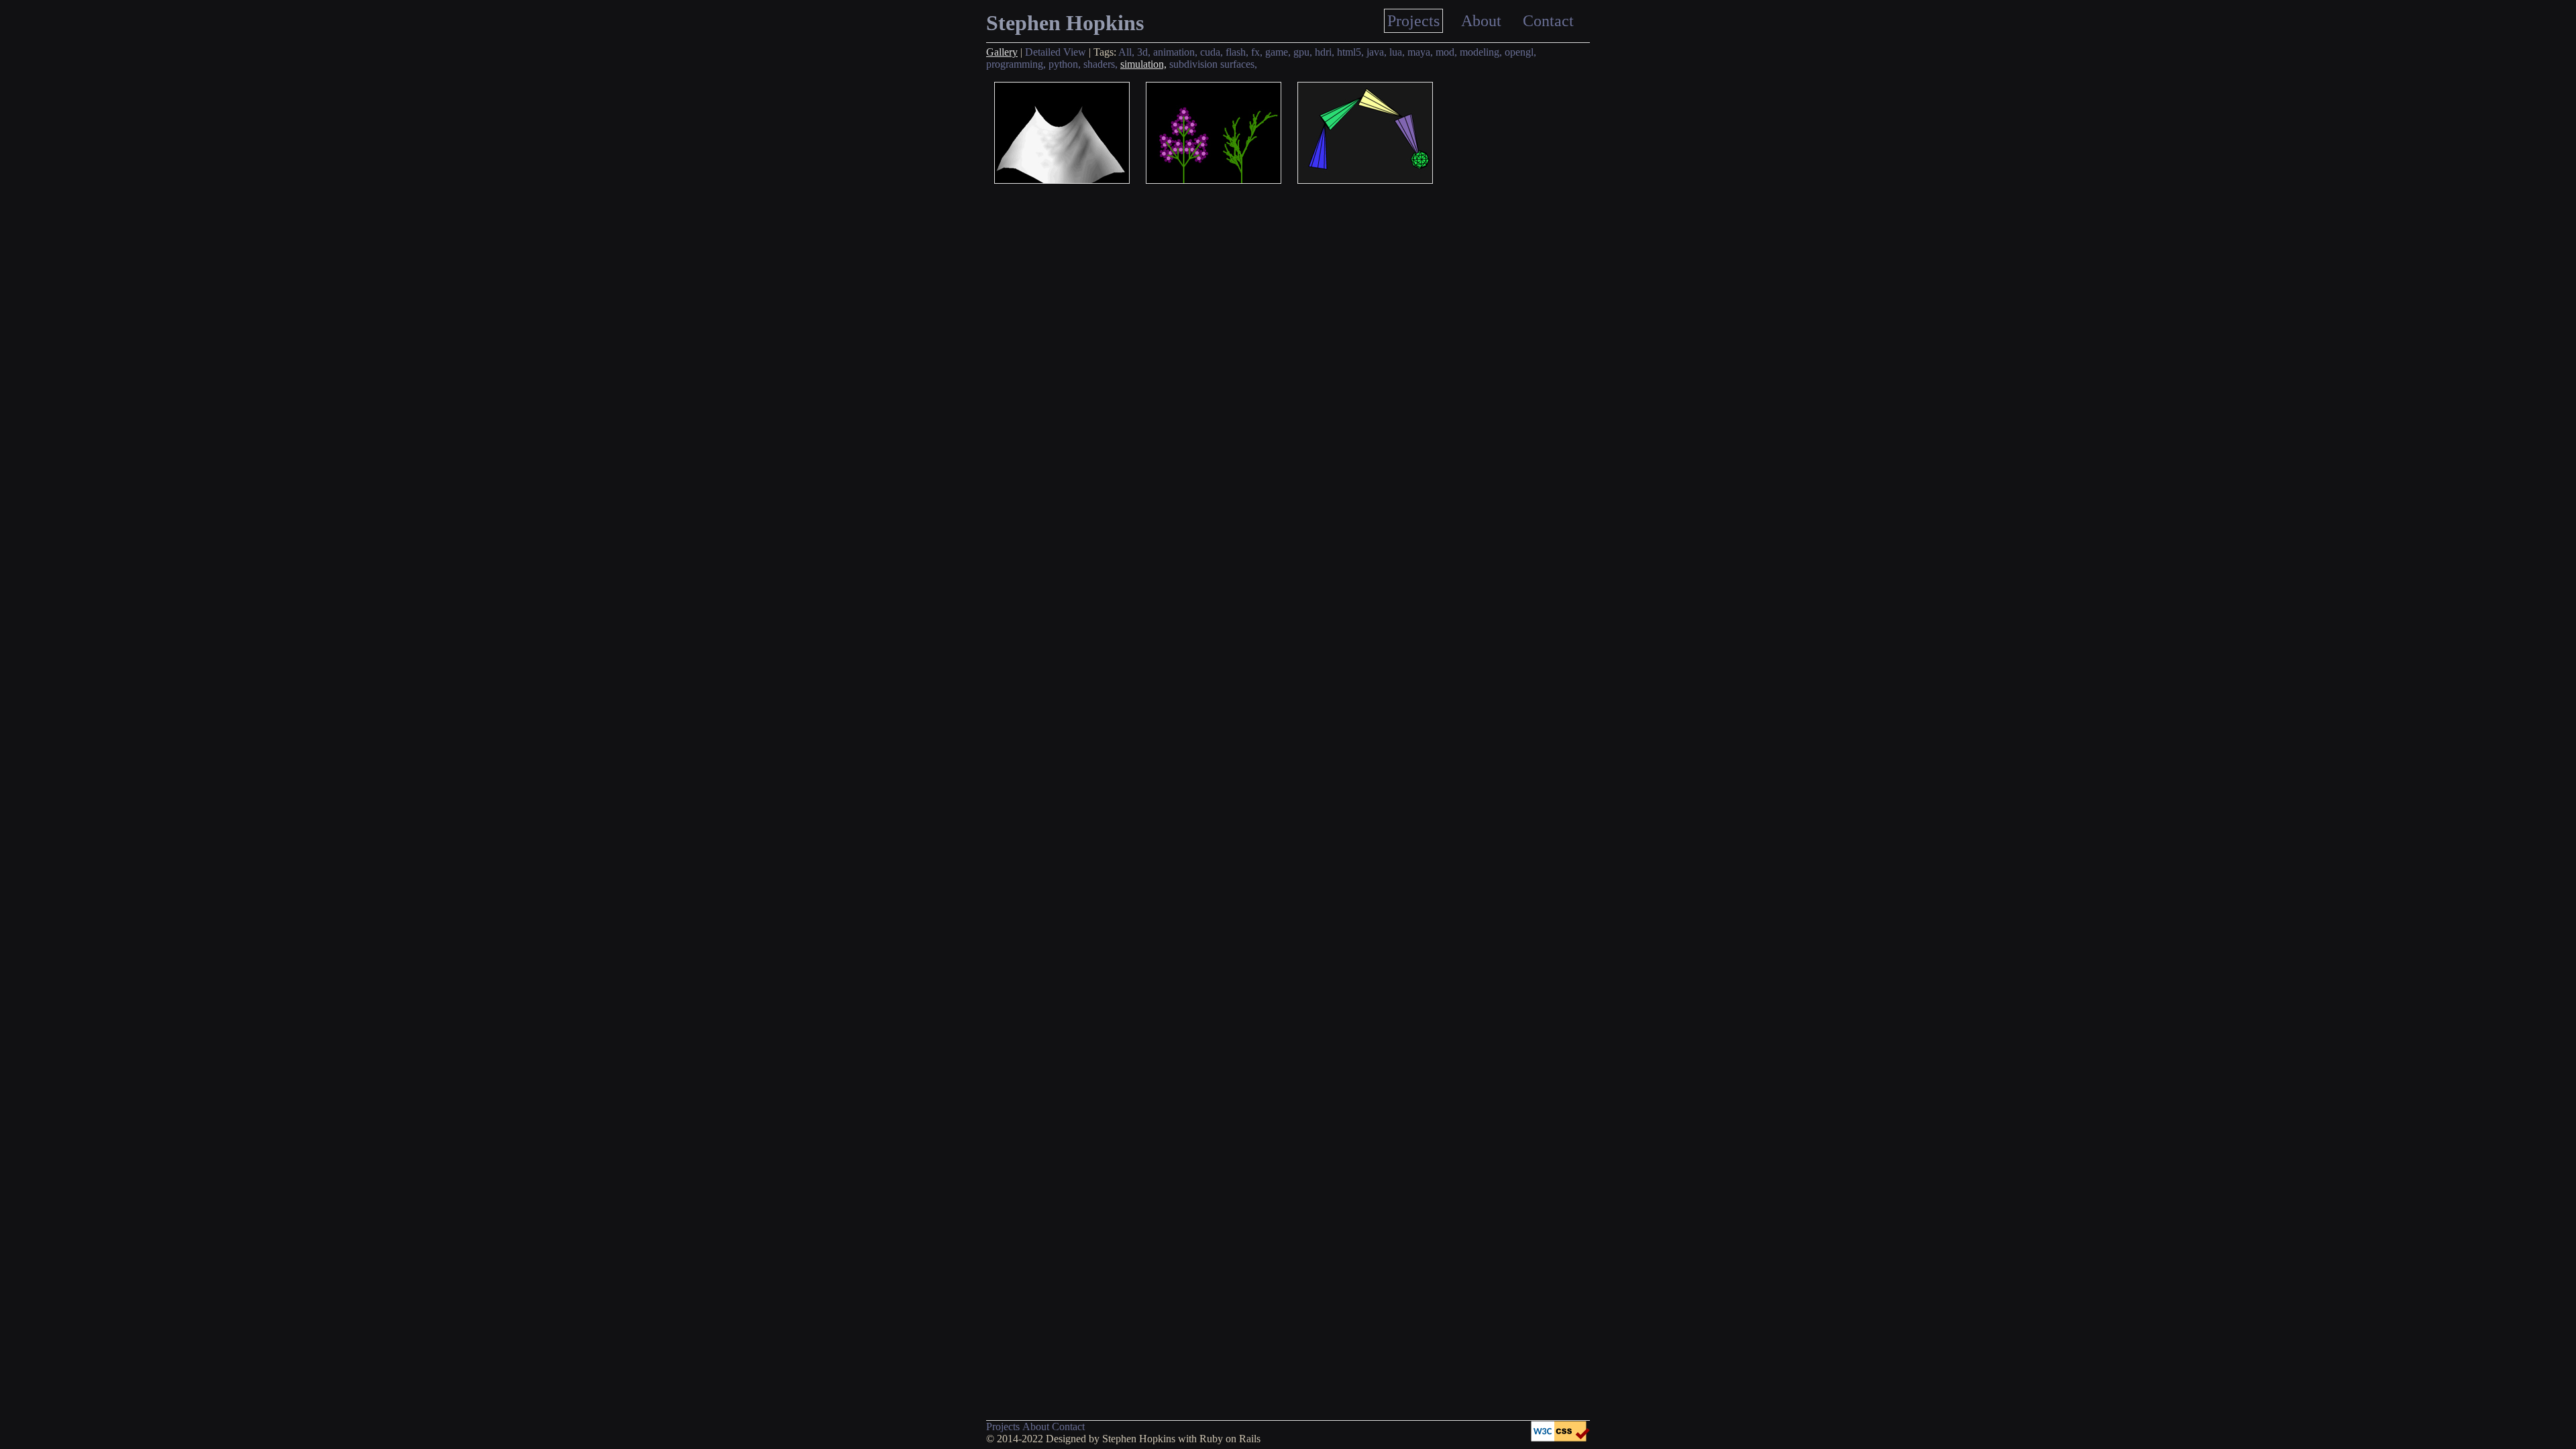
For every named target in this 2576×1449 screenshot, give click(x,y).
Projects (1413, 21)
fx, (1257, 52)
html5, (1350, 52)
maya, (1420, 52)
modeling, (1481, 52)
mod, (1446, 52)
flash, (1237, 52)
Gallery (1002, 52)
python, (1065, 64)
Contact (1548, 21)
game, (1278, 52)
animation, (1175, 52)
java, (1377, 52)
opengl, (1520, 52)
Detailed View (1056, 52)
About (1481, 21)
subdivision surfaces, (1213, 64)
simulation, (1143, 64)
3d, (1144, 52)
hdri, (1325, 52)
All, (1126, 52)
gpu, (1303, 52)
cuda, (1212, 52)
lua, (1397, 52)
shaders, (1101, 64)
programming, (1016, 64)
